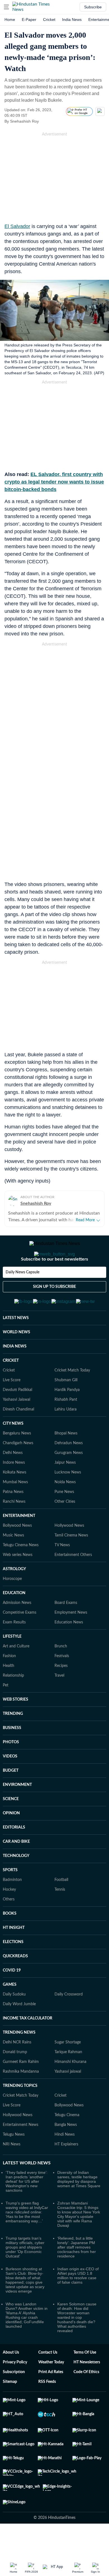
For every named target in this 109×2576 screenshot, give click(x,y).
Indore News (14, 1490)
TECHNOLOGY (16, 1883)
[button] (6, 7)
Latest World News (27, 2190)
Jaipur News (65, 1490)
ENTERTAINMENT (19, 1543)
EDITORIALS (14, 1855)
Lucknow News (68, 1500)
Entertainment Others (73, 1582)
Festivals (62, 1683)
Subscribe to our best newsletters (54, 1281)
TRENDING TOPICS (20, 2113)
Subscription (14, 2399)
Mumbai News (15, 1509)
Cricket (49, 20)
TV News (62, 1572)
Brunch (61, 1674)
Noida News (65, 1509)
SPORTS (10, 1897)
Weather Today (51, 2390)
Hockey (9, 1917)
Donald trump (15, 2079)
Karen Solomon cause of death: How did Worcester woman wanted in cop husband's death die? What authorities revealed (77, 2345)
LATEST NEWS (16, 1345)
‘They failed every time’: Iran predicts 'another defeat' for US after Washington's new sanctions (27, 2209)
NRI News (12, 2172)
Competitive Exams (20, 1640)
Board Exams (66, 1630)
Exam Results (14, 1650)
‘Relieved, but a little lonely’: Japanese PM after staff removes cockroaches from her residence (77, 2274)
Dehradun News (69, 1470)
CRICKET (11, 1388)
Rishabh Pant (66, 1427)
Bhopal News (66, 1461)
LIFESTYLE (12, 1664)
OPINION (11, 1841)
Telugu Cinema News (21, 1572)
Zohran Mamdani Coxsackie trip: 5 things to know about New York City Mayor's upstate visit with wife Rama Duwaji (79, 2242)
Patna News (13, 1519)
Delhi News (13, 1480)
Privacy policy (15, 2390)
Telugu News (14, 2162)
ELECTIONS (13, 1969)
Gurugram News (69, 1480)
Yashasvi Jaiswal (16, 1427)
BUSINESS (12, 1755)
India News (72, 20)
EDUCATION (14, 1620)
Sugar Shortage (68, 2070)
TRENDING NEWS (19, 2060)
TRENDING (13, 1741)
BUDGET (11, 1798)
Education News (69, 1650)
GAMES (10, 2012)
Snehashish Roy (36, 1203)
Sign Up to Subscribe (54, 1309)
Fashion (9, 1683)
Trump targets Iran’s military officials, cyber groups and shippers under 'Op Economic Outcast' (25, 2274)
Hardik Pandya (67, 1417)
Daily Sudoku (14, 2022)
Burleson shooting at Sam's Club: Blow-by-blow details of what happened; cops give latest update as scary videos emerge (25, 2307)
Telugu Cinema (67, 2142)
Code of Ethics (86, 2399)
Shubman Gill (66, 1407)
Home (10, 20)
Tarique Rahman (68, 2079)
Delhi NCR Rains (17, 2070)
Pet (6, 1713)
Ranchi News (14, 1529)
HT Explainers (66, 2172)
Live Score (12, 1407)
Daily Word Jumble (19, 2031)
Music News (13, 1563)
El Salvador (17, 226)
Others (9, 1927)
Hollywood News (69, 1553)
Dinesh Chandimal (18, 1437)
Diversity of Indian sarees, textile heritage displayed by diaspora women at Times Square (79, 2206)
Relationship (13, 1703)
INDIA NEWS (15, 1374)
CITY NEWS (13, 1451)
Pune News (64, 1519)
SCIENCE (11, 1826)
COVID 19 (12, 1998)
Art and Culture (16, 1674)
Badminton (12, 1907)
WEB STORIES (16, 1727)
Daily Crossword (69, 2022)
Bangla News (66, 2152)
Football (61, 1907)
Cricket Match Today (72, 1398)
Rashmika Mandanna (21, 2099)
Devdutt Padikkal (17, 1417)
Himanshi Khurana (70, 2089)
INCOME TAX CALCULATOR (28, 2046)
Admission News (17, 1630)
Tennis (60, 1917)
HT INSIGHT (14, 1955)
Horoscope (12, 1606)
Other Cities (65, 1529)
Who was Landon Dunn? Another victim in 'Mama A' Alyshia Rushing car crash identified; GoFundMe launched (27, 2342)
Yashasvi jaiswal (68, 2099)
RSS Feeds (47, 2409)
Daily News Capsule (22, 1295)
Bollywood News (17, 1553)
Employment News (71, 1640)
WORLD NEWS (16, 1359)
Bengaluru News (17, 1461)
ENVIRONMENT (17, 1812)
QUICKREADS (15, 1983)
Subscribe (93, 7)
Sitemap (10, 2409)
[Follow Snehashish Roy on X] (46, 121)
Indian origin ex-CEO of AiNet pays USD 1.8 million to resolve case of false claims (78, 2303)
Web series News (18, 1582)
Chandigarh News (18, 1470)
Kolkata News (15, 1500)
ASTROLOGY (14, 1596)
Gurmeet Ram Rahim (21, 2089)
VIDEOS (10, 1784)
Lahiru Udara (66, 1437)
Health (9, 1693)
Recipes (61, 1693)
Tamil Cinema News (71, 1563)
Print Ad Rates (51, 2399)
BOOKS (10, 1941)
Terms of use (85, 2380)
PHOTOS (11, 1769)
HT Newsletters (87, 2390)
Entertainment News (21, 2152)
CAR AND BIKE (16, 1869)
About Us (11, 2380)
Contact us (48, 2380)
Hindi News (65, 2162)
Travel (59, 1703)
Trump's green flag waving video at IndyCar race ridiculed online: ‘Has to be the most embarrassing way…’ (27, 2239)
